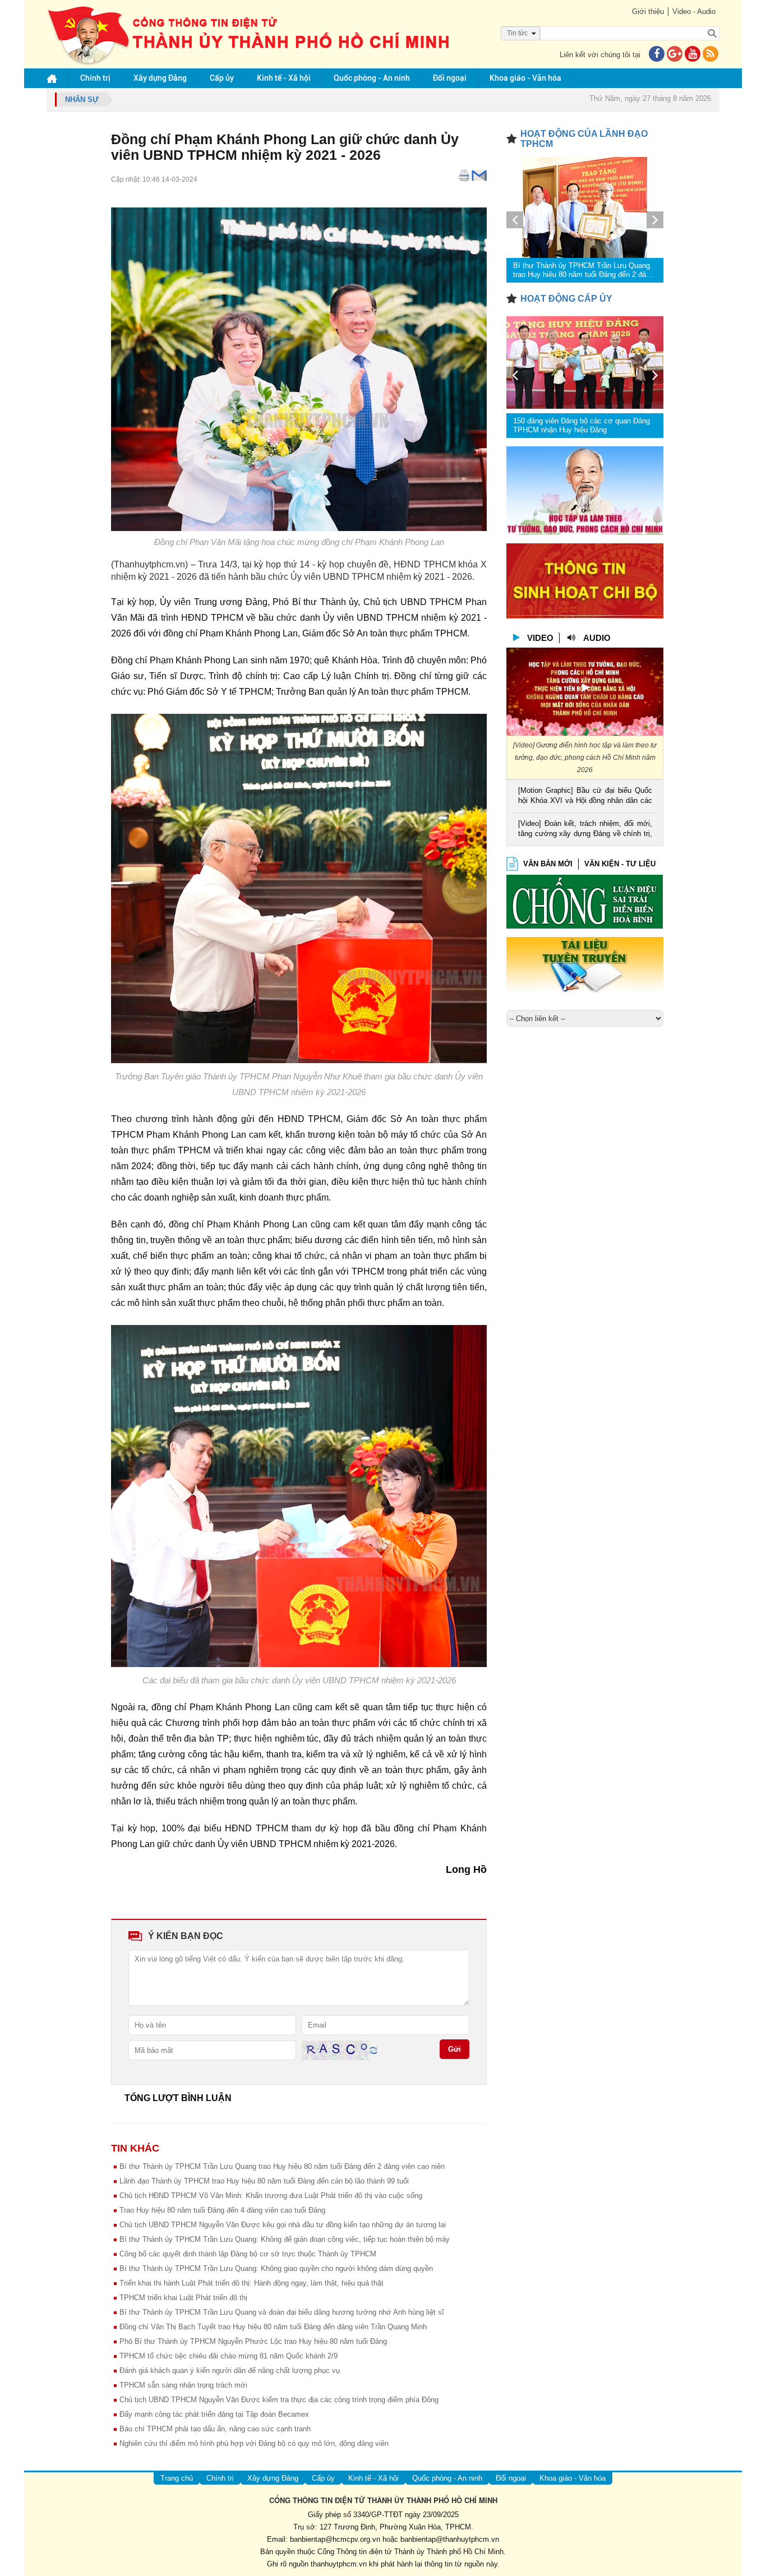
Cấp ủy (222, 78)
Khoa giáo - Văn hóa (525, 78)
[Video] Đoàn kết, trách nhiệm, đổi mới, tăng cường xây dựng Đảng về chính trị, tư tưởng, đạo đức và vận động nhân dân (585, 830)
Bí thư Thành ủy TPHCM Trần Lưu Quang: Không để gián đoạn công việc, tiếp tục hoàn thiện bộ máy (285, 2239)
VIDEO (540, 638)
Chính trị (95, 78)
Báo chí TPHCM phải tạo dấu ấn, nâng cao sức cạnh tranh (215, 2429)
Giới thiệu (648, 11)
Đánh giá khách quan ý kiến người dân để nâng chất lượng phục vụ (230, 2370)
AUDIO (597, 638)
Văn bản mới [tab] (548, 864)
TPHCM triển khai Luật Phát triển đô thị (183, 2298)
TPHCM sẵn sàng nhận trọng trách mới (183, 2385)
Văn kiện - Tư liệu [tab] (620, 864)
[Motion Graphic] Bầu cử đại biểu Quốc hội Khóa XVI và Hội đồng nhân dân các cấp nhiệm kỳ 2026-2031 (585, 797)
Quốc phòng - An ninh (372, 78)
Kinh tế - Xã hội (284, 78)
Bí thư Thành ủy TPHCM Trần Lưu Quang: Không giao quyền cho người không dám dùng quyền (276, 2268)
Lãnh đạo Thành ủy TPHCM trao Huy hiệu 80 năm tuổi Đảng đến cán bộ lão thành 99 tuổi (264, 2181)
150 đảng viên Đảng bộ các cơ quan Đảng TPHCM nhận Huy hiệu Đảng (582, 425)
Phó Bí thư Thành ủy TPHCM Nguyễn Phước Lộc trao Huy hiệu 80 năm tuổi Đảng (253, 2341)
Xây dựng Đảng (160, 78)
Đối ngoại (450, 78)
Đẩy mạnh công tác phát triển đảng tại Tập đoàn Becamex (214, 2414)
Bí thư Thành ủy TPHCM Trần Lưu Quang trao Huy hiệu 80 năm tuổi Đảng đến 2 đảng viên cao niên (282, 2166)
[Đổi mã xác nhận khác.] (373, 2050)
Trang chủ (177, 2478)
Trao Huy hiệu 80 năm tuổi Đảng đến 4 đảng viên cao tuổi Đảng (222, 2210)
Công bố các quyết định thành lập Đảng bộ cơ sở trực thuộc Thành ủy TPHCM (248, 2254)
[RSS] (710, 55)
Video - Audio (694, 11)
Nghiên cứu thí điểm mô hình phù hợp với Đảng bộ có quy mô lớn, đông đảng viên (254, 2443)
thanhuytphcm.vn (339, 2564)
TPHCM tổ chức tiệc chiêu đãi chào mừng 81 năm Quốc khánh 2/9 (229, 2356)
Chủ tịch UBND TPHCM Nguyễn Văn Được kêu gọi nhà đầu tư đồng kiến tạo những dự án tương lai (283, 2225)
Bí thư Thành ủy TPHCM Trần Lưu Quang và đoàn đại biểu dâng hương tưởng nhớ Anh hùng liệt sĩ (282, 2312)
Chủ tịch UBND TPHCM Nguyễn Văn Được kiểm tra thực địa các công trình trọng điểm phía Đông (279, 2400)
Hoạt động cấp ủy (566, 299)
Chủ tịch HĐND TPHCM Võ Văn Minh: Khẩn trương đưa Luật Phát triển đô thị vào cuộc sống (271, 2196)
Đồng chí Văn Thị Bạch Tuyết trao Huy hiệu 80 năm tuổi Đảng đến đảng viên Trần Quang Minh (273, 2327)
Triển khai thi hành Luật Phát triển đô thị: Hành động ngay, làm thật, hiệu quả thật (252, 2283)
